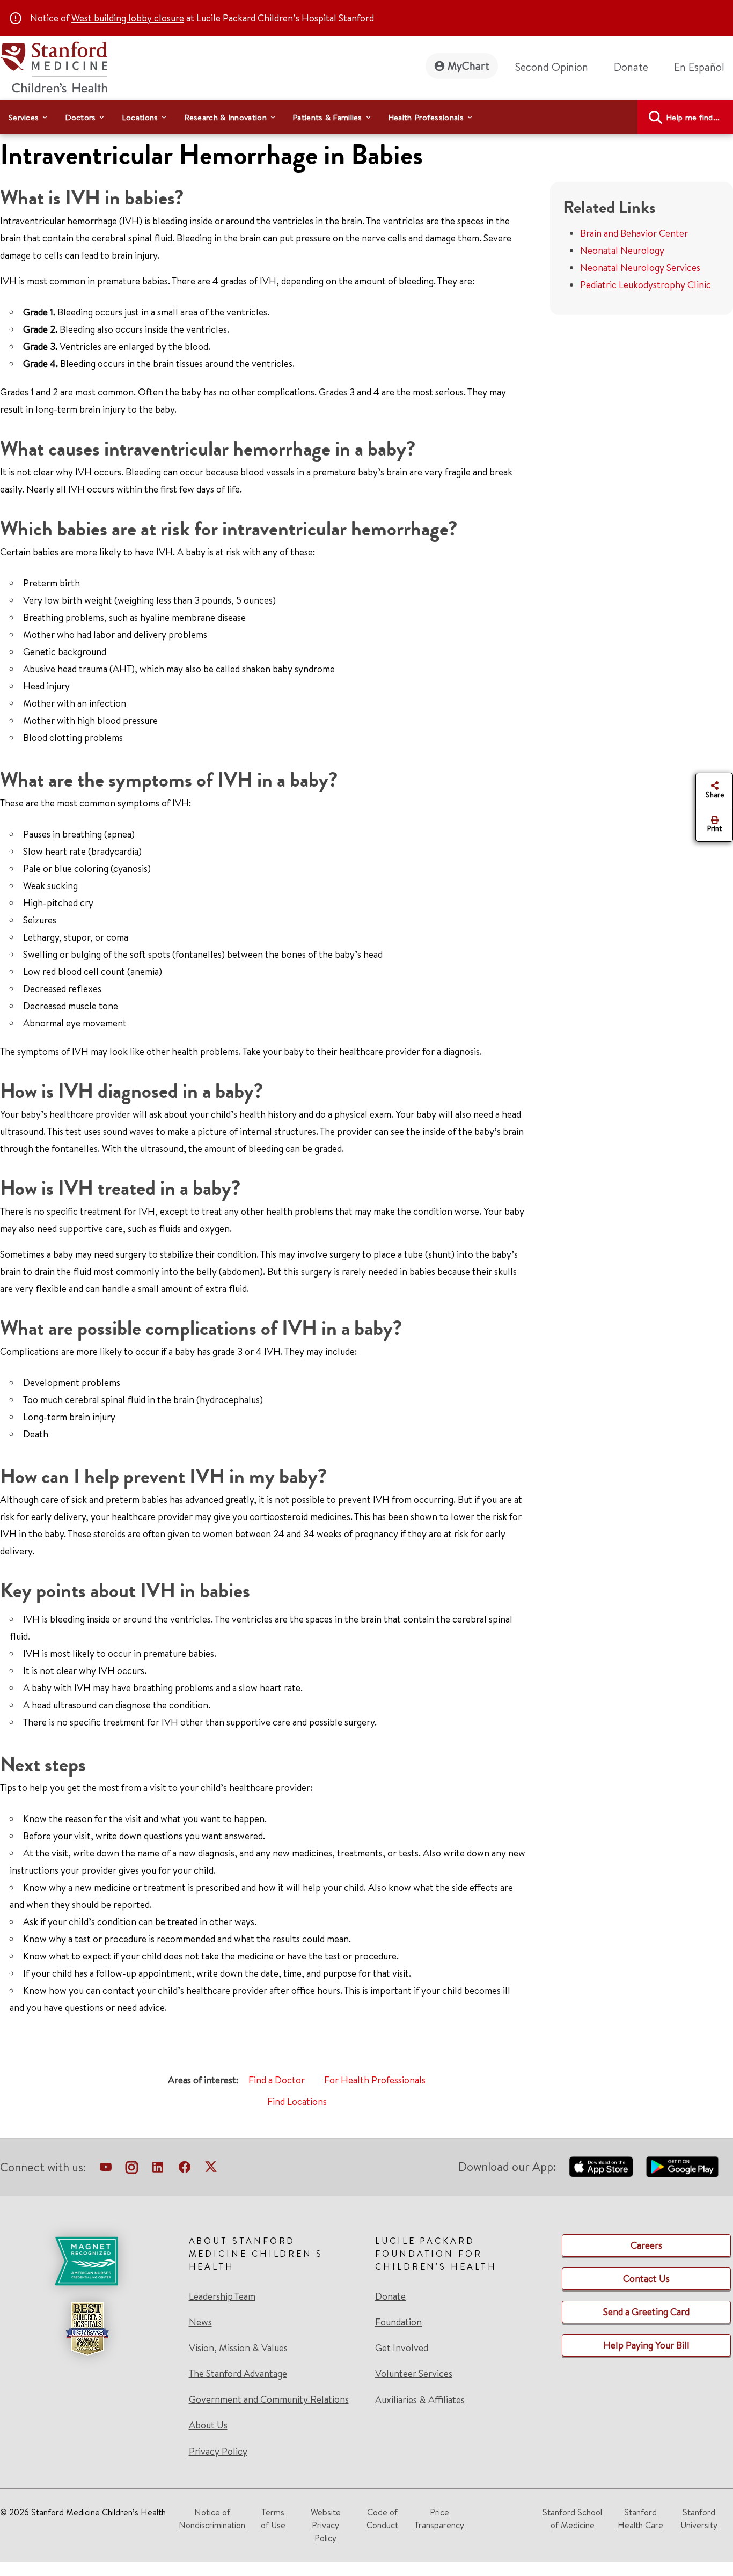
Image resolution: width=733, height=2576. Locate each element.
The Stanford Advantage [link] (238, 2374)
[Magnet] (87, 2261)
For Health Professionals (375, 2080)
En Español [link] (699, 67)
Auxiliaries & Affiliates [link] (420, 2400)
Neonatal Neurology (622, 250)
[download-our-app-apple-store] (601, 2167)
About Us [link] (208, 2425)
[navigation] (366, 117)
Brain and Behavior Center (634, 233)
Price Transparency (439, 2519)
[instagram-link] (132, 2169)
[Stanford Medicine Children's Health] (54, 66)
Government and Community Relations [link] (269, 2399)
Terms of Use (273, 2519)
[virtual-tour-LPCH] (106, 2169)
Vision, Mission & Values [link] (238, 2348)
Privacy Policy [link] (218, 2451)
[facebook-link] (185, 2169)
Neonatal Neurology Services (640, 267)
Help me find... (693, 117)
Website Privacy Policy (326, 2525)
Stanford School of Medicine (572, 2519)
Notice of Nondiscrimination (212, 2519)
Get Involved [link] (402, 2348)
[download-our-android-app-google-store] (682, 2167)
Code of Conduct (382, 2519)
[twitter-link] (211, 2169)
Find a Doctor (277, 2080)
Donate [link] (631, 67)
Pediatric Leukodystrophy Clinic (646, 285)
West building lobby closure (128, 18)
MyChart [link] (468, 66)
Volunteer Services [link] (414, 2374)
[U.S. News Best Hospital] (87, 2329)
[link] (703, 67)
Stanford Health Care (640, 2519)
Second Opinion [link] (552, 67)
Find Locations (297, 2101)
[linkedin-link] (158, 2169)
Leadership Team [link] (222, 2296)
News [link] (200, 2322)
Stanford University (699, 2519)
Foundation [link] (398, 2322)
